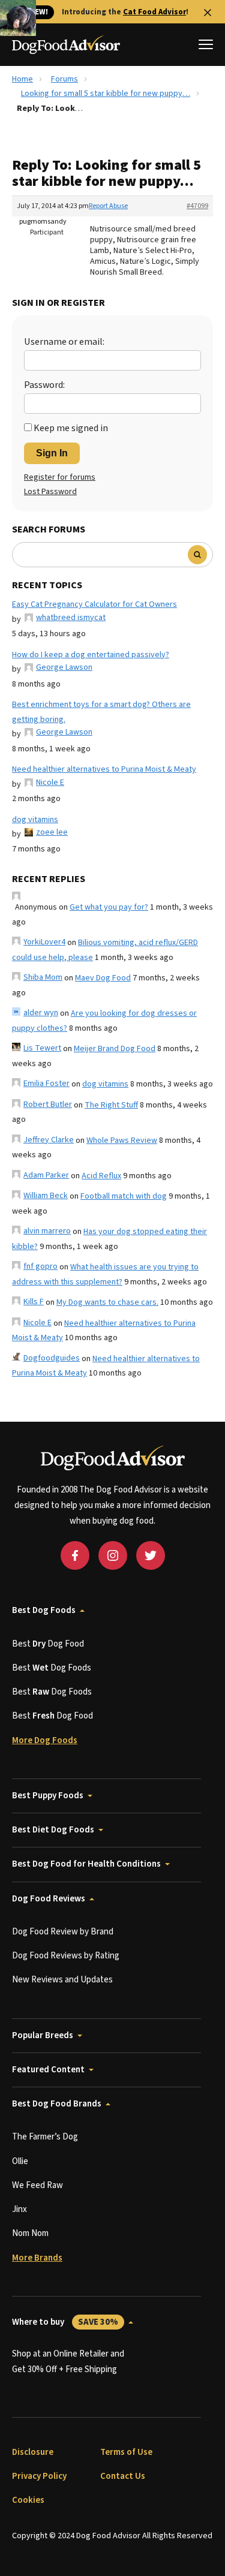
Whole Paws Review (122, 1140)
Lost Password (50, 492)
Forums (64, 79)
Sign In (52, 453)
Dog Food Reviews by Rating (66, 1956)
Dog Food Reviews (49, 1899)
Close (208, 13)
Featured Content (48, 2070)
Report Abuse (108, 206)
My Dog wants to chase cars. (107, 1302)
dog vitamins (35, 820)
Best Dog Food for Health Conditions (86, 1864)
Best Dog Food (48, 1644)
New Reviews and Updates (62, 1980)
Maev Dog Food (103, 978)
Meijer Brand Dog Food (115, 1049)
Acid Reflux (101, 1176)
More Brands (37, 2258)
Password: (44, 385)
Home (22, 79)
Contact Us (123, 2476)
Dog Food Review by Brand (63, 1932)
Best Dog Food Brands (57, 2104)
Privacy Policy (39, 2476)
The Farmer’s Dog (45, 2137)
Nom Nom (30, 2233)
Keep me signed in (71, 428)
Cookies (28, 2500)
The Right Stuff (111, 1105)
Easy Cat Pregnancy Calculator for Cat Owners (94, 604)
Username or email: (64, 342)
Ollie (20, 2161)
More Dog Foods (45, 1740)
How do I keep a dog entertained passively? (91, 655)
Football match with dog (124, 1196)
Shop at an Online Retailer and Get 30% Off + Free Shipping (68, 2362)
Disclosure (33, 2452)
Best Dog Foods (44, 1610)
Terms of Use (126, 2452)
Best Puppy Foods (48, 1796)
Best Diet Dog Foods (53, 1830)
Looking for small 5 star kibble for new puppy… (106, 94)
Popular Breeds (43, 2035)
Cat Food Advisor (154, 12)
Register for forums (60, 477)
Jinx (19, 2209)
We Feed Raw (37, 2185)
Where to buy (65, 2322)
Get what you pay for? (109, 907)
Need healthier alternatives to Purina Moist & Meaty (104, 769)
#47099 (197, 206)
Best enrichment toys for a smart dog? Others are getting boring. (101, 712)
